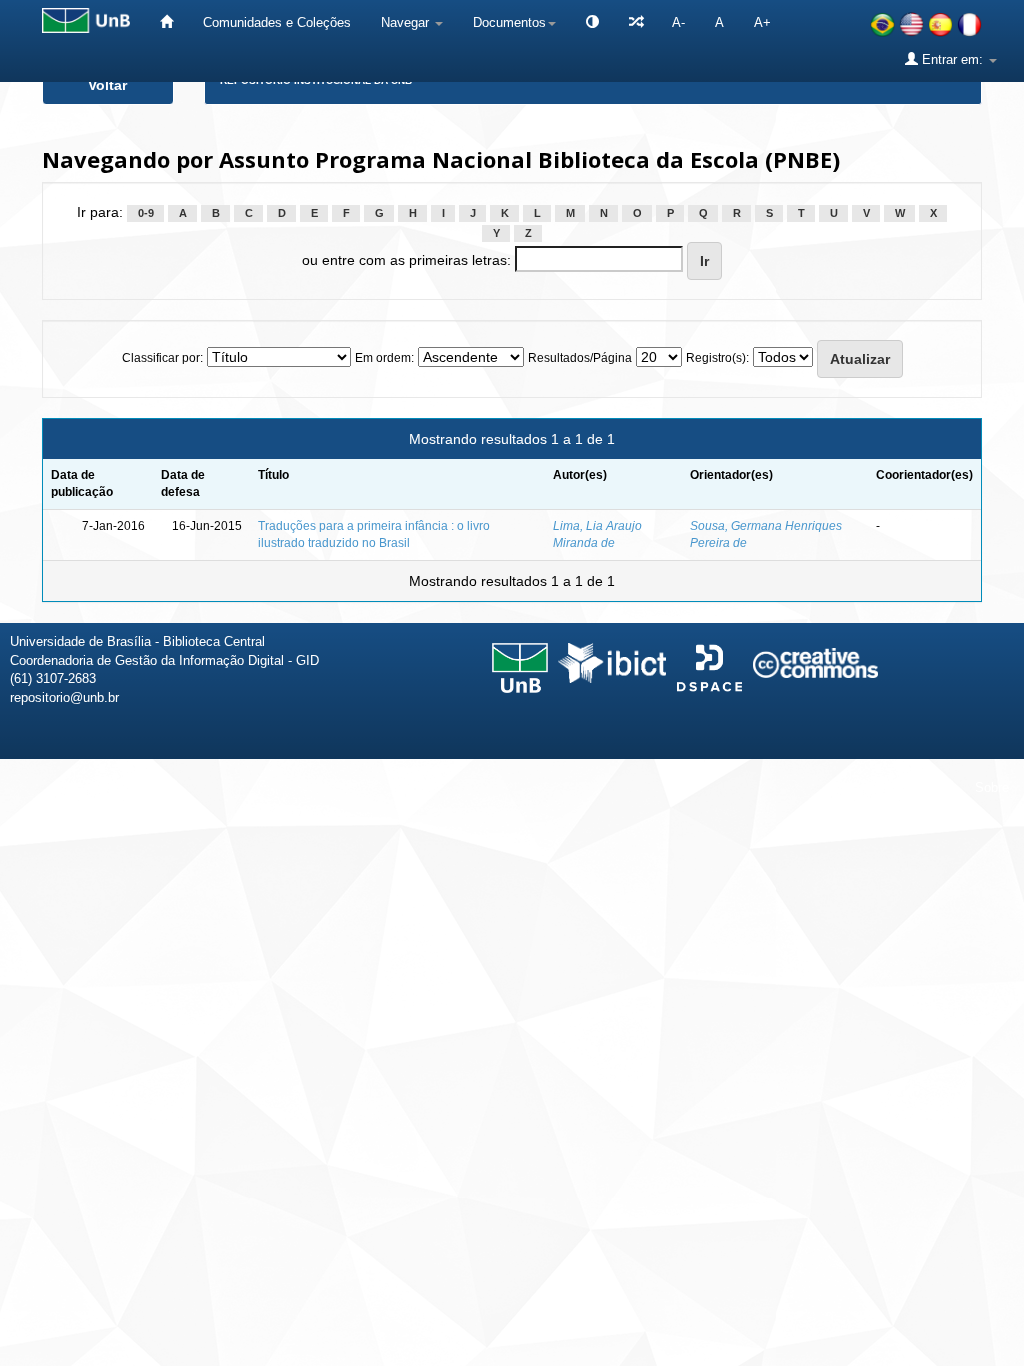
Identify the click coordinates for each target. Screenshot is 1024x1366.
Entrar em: (952, 59)
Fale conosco (906, 787)
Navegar (407, 22)
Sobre (992, 787)
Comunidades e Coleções (277, 22)
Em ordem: (384, 358)
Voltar (107, 85)
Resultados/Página (580, 358)
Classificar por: (162, 358)
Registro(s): (717, 358)
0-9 (146, 213)
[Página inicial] (166, 22)
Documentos (509, 22)
